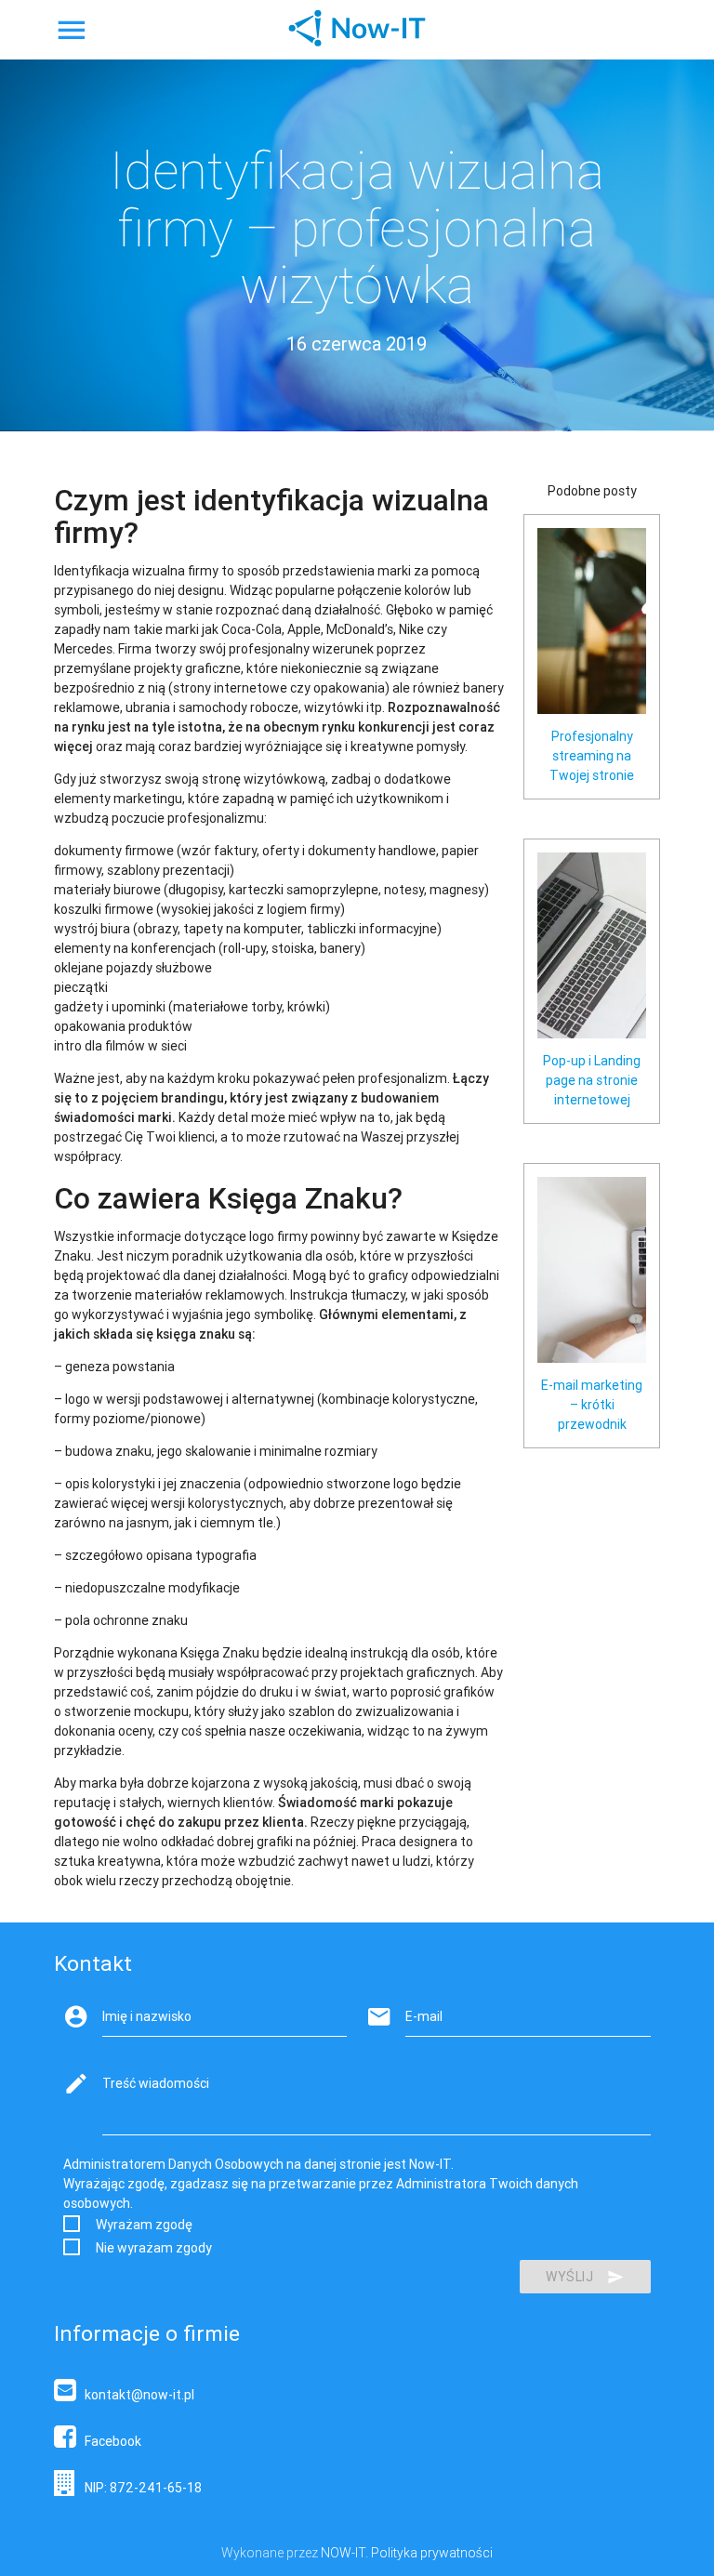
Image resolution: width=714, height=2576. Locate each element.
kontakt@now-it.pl (135, 2395)
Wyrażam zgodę (144, 2225)
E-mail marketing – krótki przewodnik (592, 1405)
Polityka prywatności (432, 2553)
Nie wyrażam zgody (154, 2248)
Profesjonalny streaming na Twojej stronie (592, 756)
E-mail (424, 2016)
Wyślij (569, 2277)
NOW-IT (343, 2553)
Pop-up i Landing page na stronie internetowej (592, 1080)
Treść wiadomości (156, 2083)
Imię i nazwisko (147, 2016)
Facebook (109, 2441)
